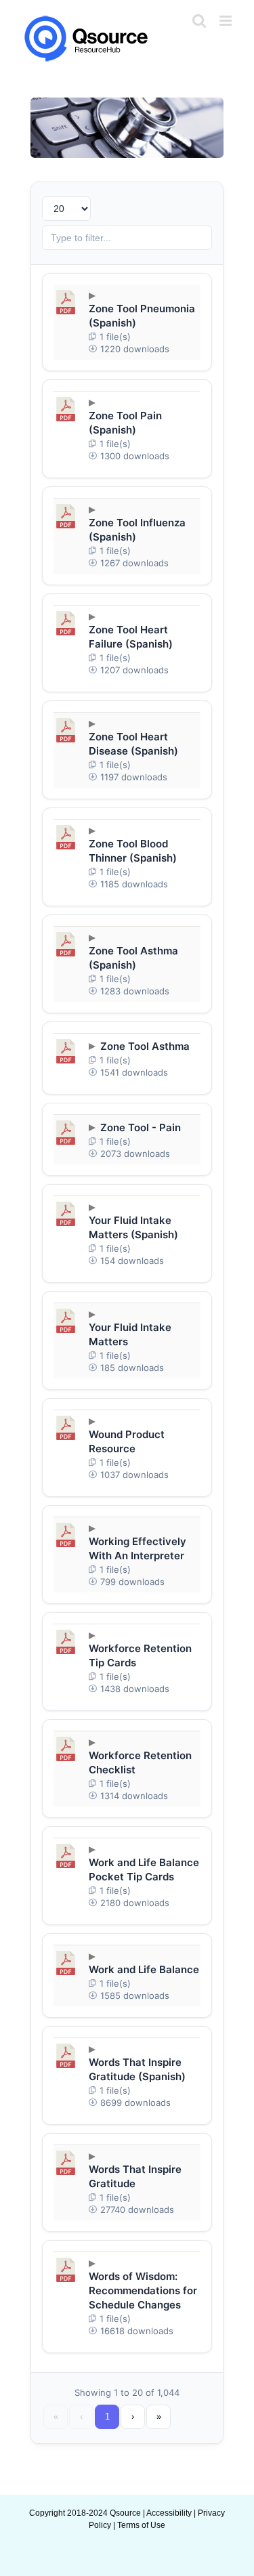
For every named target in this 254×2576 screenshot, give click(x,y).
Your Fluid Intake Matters (130, 1334)
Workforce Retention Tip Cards (140, 1655)
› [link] (133, 2416)
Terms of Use (141, 2525)
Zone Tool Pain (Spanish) (125, 423)
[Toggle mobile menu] (227, 21)
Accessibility (169, 2513)
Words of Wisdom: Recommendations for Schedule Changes (143, 2290)
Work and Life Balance (144, 1969)
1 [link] (107, 2416)
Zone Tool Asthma (145, 1046)
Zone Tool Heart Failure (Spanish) (131, 637)
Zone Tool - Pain (141, 1127)
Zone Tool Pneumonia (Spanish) (142, 316)
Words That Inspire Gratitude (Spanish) (137, 2069)
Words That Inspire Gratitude (135, 2176)
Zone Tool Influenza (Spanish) (137, 530)
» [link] (159, 2416)
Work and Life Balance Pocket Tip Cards (144, 1870)
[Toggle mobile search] (199, 21)
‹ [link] (81, 2416)
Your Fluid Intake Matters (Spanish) (133, 1227)
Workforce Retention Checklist (140, 1762)
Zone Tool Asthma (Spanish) (133, 958)
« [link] (56, 2416)
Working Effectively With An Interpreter (137, 1548)
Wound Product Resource (127, 1441)
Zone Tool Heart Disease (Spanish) (133, 744)
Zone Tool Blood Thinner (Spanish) (133, 851)
